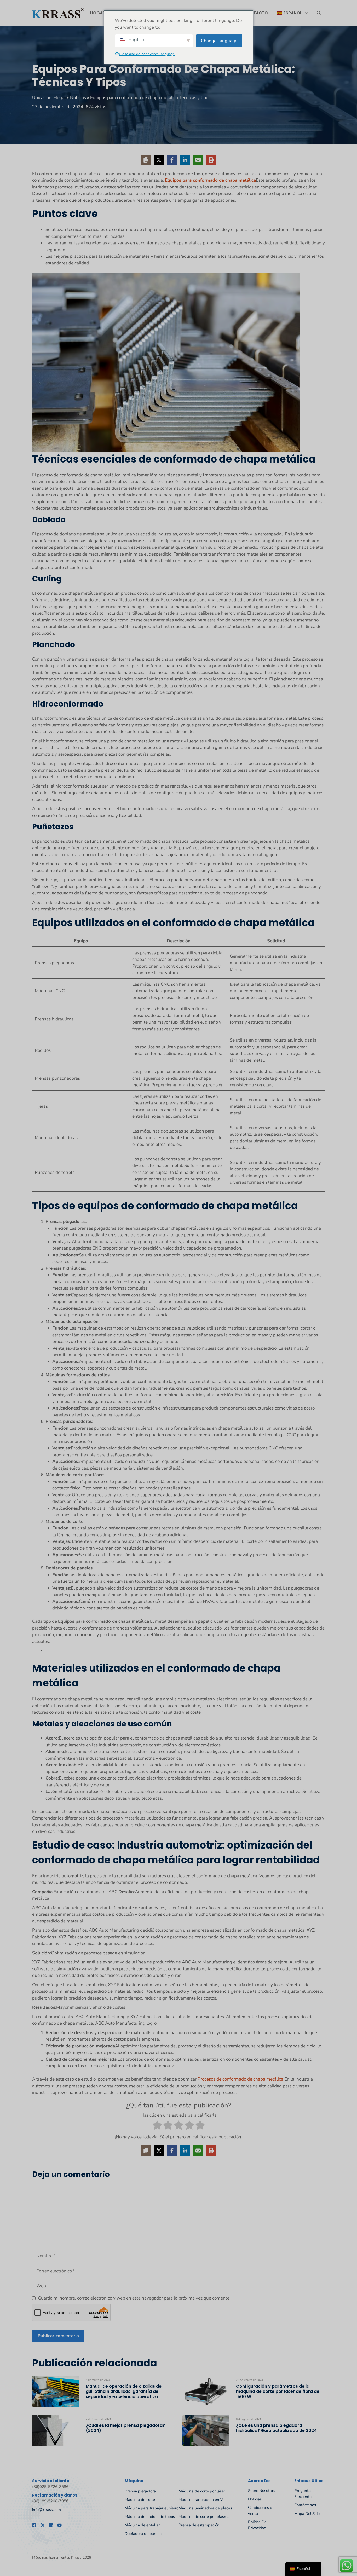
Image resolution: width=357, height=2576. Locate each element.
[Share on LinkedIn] (185, 160)
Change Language (219, 41)
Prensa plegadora (140, 2491)
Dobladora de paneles (144, 2534)
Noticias (78, 98)
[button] (319, 13)
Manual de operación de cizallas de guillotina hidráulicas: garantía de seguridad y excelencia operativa (124, 2391)
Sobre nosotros (261, 2491)
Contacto (256, 13)
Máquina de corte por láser (202, 2491)
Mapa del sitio (307, 2514)
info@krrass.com (47, 2510)
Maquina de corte (140, 2500)
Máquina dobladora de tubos (150, 2517)
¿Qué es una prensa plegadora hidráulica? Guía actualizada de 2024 (276, 2428)
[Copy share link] (146, 160)
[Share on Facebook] (172, 160)
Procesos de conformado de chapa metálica (240, 2079)
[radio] (157, 2126)
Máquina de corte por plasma (204, 2517)
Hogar (98, 13)
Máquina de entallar (142, 2525)
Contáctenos (305, 2505)
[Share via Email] (198, 160)
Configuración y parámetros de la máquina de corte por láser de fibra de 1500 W (278, 2391)
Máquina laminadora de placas (205, 2508)
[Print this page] (211, 160)
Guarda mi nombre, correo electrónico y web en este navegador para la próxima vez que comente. (134, 2298)
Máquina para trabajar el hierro (152, 2508)
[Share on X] (159, 160)
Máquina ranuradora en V (201, 2500)
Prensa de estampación (199, 2525)
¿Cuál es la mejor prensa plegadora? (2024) (125, 2428)
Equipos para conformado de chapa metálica (210, 180)
